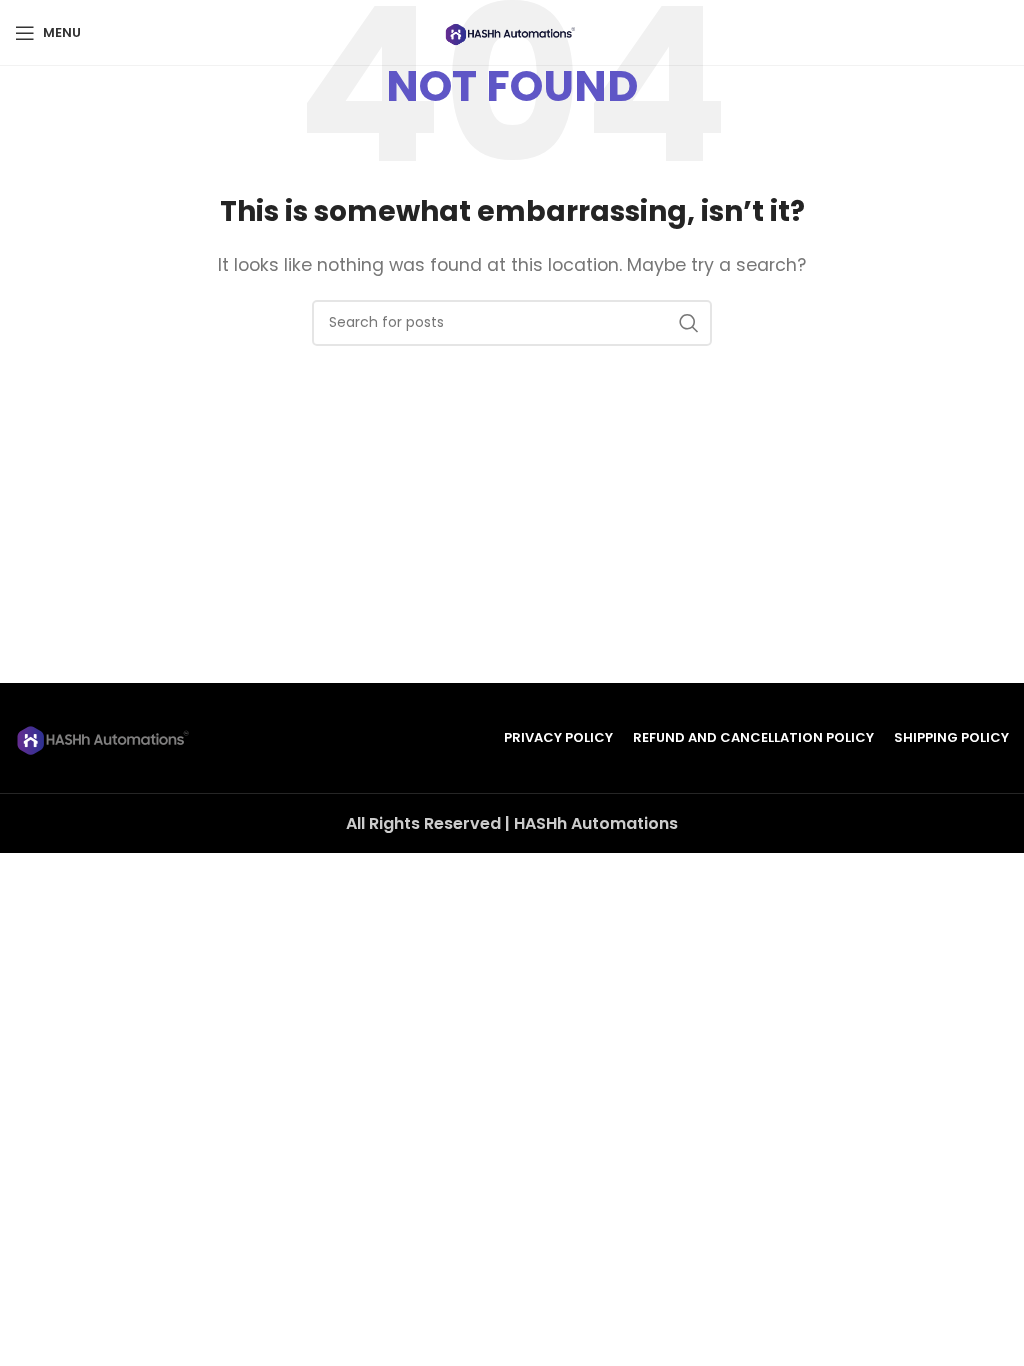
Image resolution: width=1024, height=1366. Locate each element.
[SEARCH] (689, 323)
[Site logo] (511, 31)
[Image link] (105, 737)
